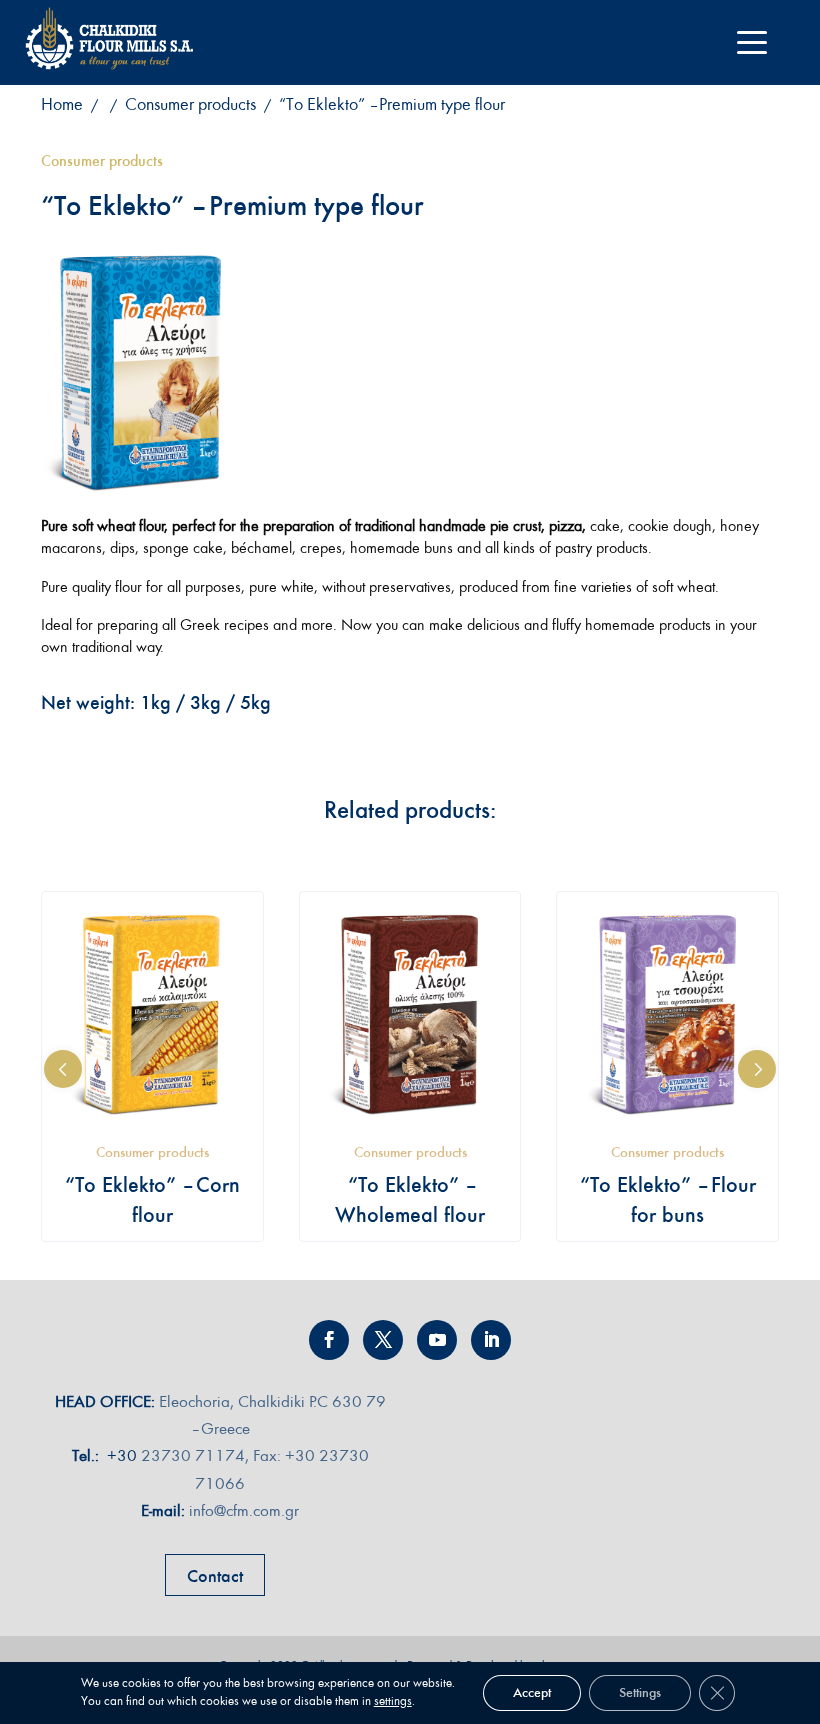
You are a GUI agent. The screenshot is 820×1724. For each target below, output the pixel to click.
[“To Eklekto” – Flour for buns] (667, 1013)
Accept (532, 1692)
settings (393, 1701)
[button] (63, 1069)
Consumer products (190, 104)
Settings (640, 1692)
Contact (215, 1576)
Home (62, 104)
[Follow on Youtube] (437, 1340)
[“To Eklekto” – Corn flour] (152, 1013)
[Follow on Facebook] (329, 1340)
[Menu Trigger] (751, 42)
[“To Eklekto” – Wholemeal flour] (410, 1013)
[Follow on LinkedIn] (491, 1340)
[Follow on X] (383, 1340)
